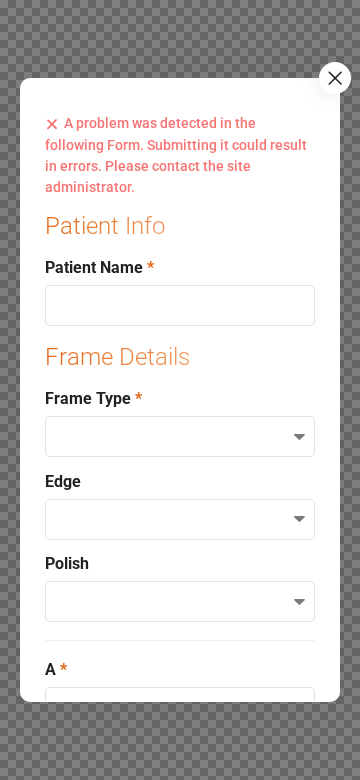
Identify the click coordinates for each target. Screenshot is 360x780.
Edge (63, 481)
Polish (67, 563)
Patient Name (96, 267)
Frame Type (90, 398)
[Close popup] (335, 78)
